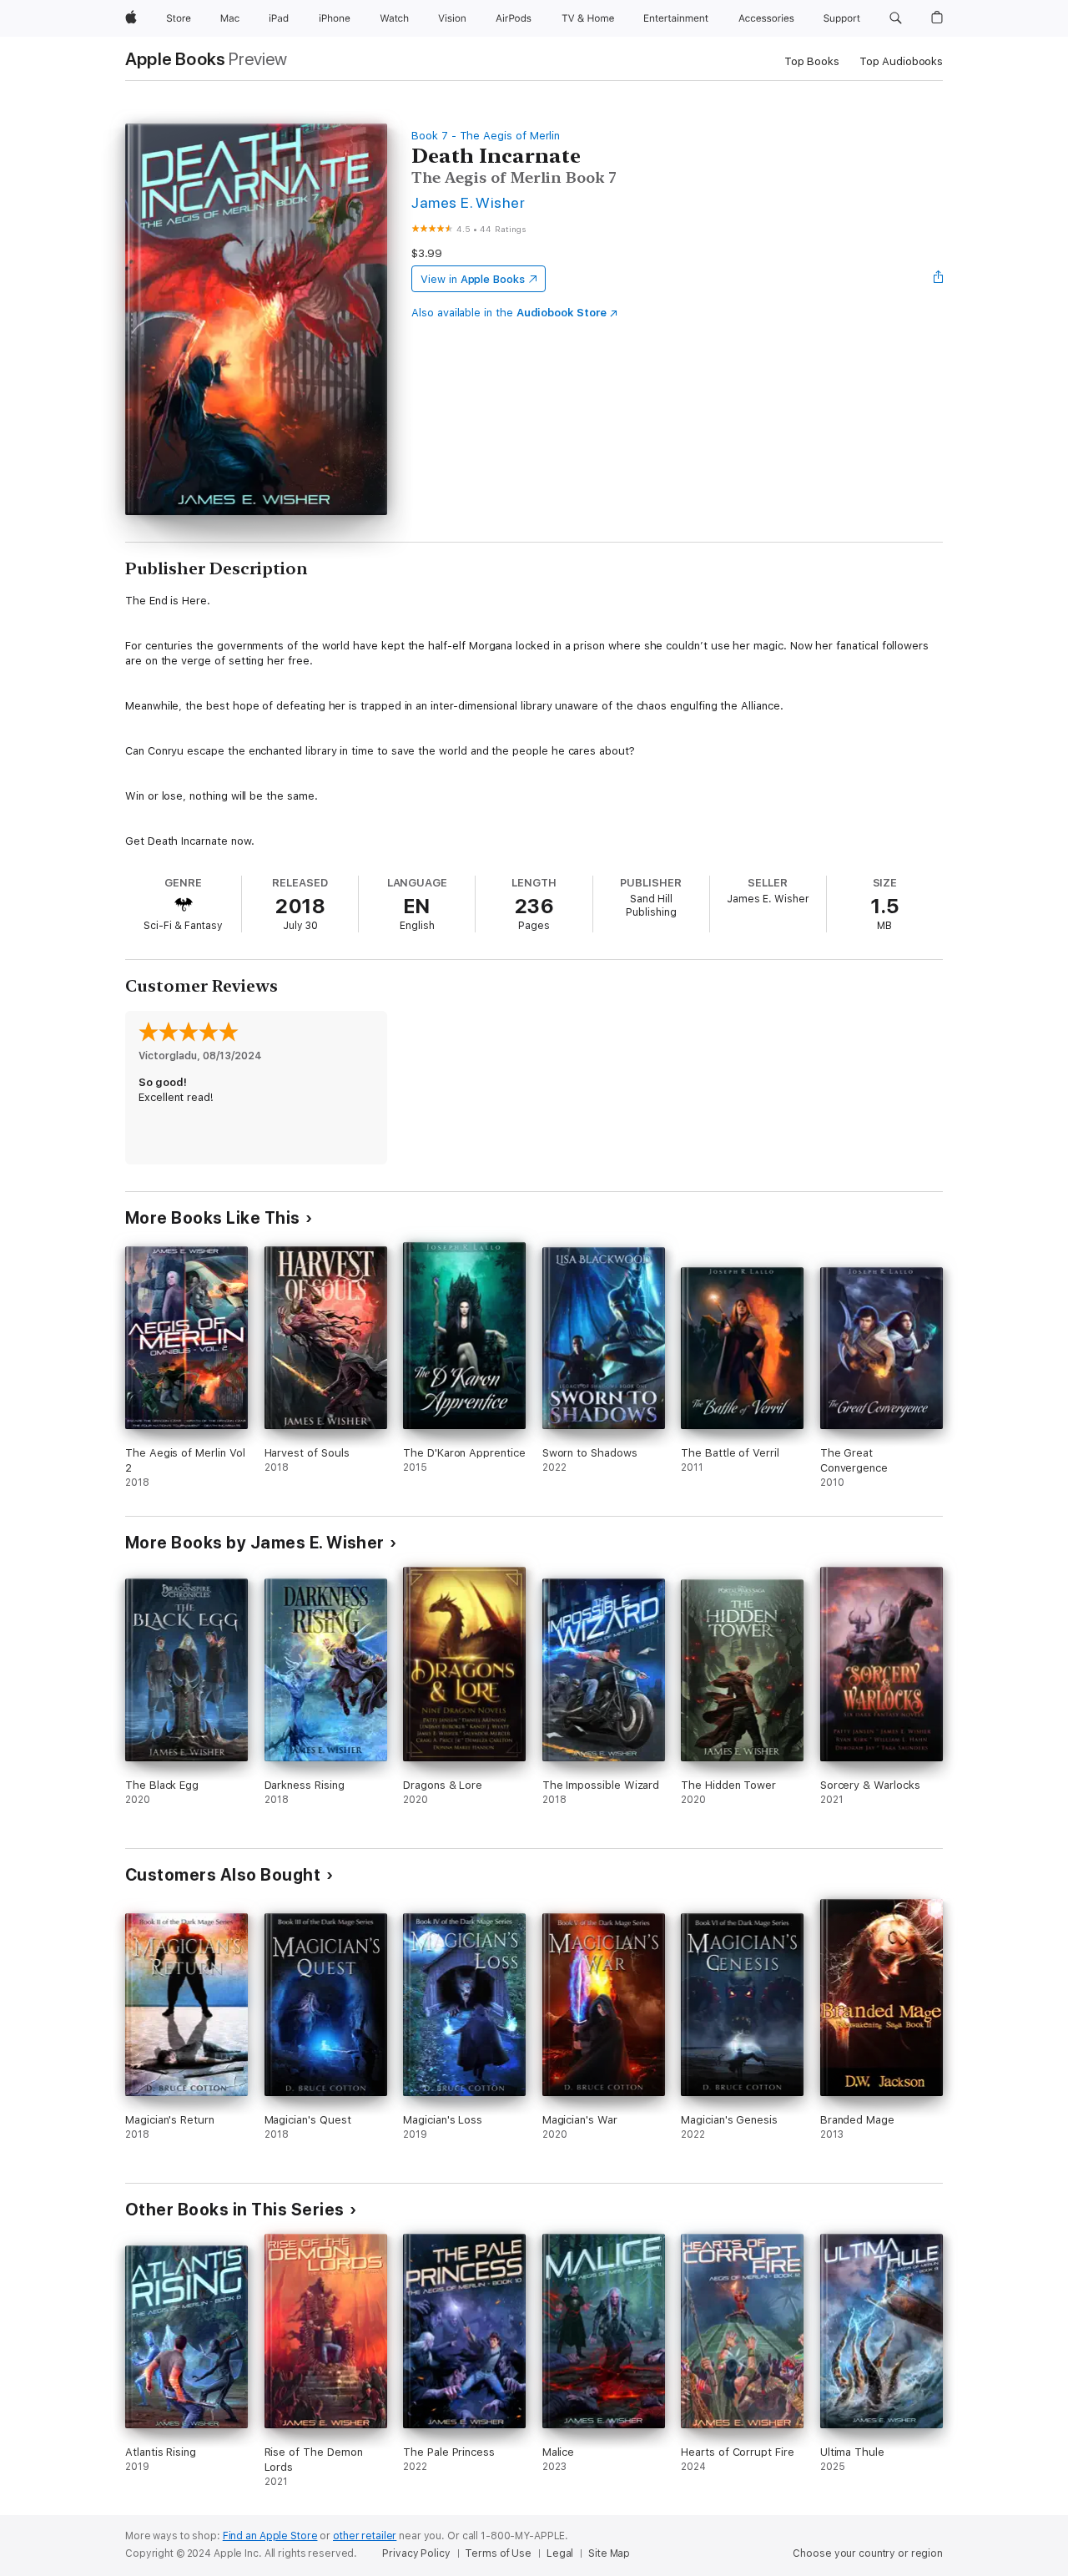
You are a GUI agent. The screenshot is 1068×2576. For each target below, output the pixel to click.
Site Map (609, 2553)
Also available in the (509, 313)
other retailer (365, 2536)
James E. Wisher (468, 202)
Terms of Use (498, 2553)
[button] (896, 18)
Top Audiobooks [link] (901, 61)
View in (473, 279)
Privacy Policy (416, 2553)
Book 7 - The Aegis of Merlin (486, 136)
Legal (560, 2553)
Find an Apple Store (270, 2536)
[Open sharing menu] (939, 279)
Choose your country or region (868, 2553)
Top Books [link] (812, 61)
